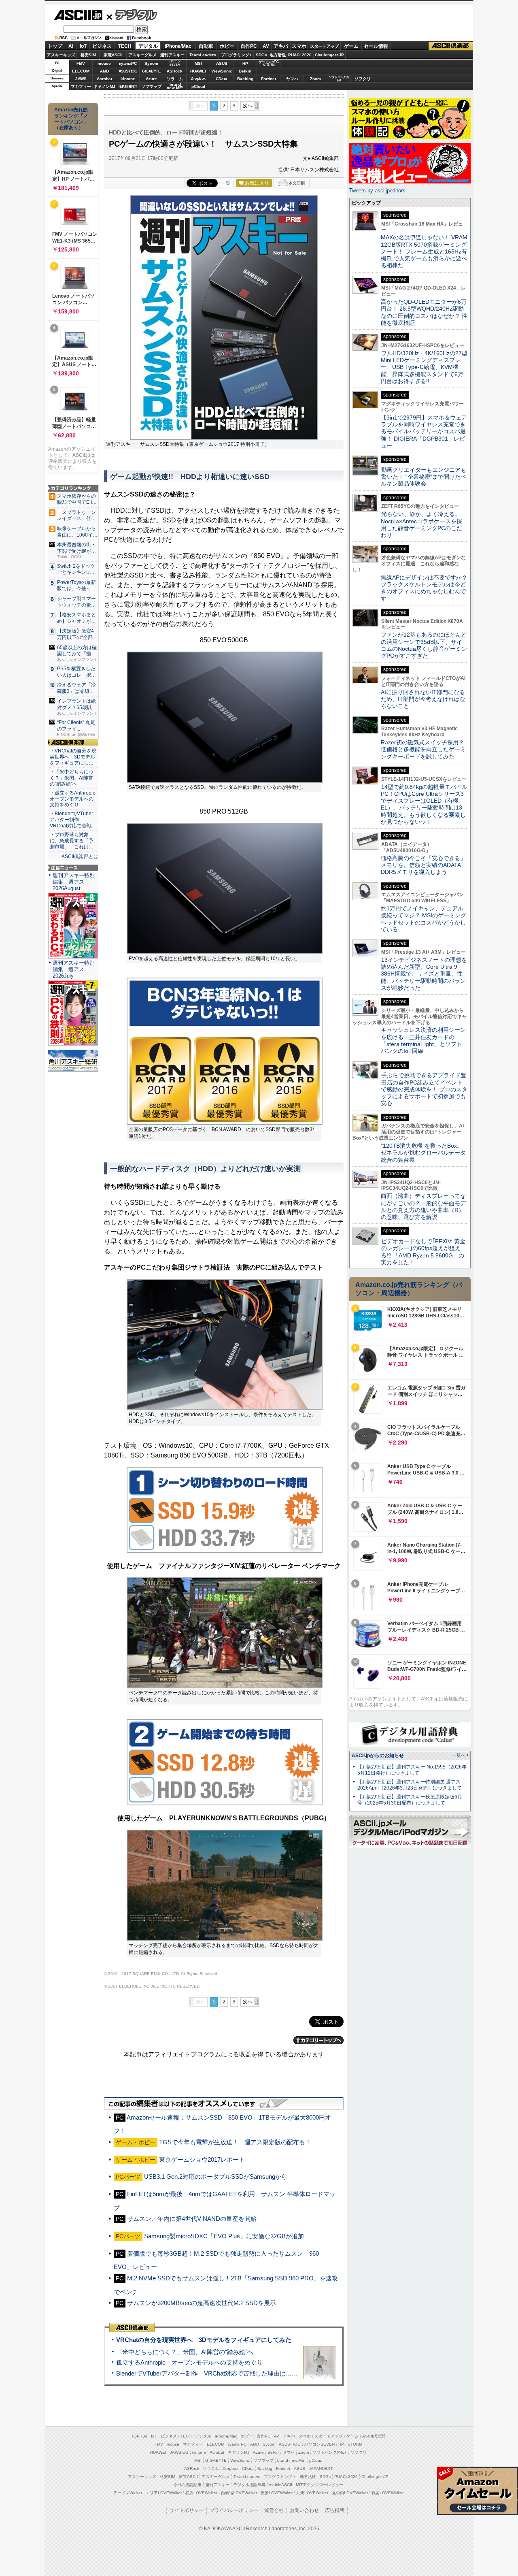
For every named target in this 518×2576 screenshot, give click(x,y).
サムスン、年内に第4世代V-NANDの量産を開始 (192, 2219)
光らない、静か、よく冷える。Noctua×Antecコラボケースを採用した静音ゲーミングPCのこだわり (421, 524)
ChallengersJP (329, 55)
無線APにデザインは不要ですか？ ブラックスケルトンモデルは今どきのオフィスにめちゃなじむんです (427, 588)
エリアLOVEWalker (164, 2493)
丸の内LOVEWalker (350, 2493)
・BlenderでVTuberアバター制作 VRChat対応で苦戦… (73, 820)
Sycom (151, 63)
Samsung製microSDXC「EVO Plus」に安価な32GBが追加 (224, 2236)
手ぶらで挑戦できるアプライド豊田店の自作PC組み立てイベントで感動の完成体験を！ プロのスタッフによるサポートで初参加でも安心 (424, 1089)
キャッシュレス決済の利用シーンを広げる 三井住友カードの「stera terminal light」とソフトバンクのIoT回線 (423, 1040)
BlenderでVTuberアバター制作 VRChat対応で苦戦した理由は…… (207, 2373)
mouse (104, 63)
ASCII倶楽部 (451, 46)
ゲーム (351, 46)
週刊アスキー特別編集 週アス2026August (74, 882)
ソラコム (175, 79)
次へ (248, 106)
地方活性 (278, 55)
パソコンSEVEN (175, 63)
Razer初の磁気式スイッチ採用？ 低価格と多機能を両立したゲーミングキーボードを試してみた (425, 749)
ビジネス (102, 46)
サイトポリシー (187, 2510)
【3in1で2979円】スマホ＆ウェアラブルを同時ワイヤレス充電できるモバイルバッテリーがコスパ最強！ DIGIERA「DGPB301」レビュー (424, 431)
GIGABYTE (151, 71)
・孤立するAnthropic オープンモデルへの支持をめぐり (73, 799)
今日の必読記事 (187, 2485)
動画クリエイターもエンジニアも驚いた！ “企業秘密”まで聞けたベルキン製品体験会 (424, 477)
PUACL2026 (300, 55)
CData (222, 79)
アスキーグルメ (142, 55)
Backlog (245, 79)
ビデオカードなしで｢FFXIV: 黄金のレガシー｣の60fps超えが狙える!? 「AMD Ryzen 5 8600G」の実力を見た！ (423, 1252)
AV (266, 46)
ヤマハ (292, 79)
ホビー (227, 46)
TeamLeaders (203, 55)
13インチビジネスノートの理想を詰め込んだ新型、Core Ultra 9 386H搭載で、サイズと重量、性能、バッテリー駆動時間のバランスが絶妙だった (424, 974)
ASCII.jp (78, 15)
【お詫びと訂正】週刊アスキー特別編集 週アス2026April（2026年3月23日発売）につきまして (410, 1785)
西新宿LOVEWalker (239, 2493)
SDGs (261, 55)
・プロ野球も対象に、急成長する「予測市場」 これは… (72, 841)
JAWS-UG (179, 2452)
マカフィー (81, 86)
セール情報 (376, 46)
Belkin (245, 71)
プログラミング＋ (280, 2477)
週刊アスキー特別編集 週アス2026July (74, 969)
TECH (125, 46)
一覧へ (459, 1755)
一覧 (226, 183)
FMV (81, 63)
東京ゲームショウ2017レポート (202, 2159)
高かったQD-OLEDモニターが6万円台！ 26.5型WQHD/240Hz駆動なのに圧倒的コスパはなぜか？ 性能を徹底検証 (424, 312)
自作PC (249, 46)
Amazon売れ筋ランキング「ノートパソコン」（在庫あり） (71, 119)
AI (71, 46)
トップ (55, 46)
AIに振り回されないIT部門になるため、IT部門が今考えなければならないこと (423, 699)
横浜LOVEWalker (201, 2493)
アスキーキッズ (61, 55)
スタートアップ (324, 46)
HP (245, 63)
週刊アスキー (172, 55)
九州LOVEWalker (312, 2493)
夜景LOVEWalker (277, 2493)
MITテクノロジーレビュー (320, 2485)
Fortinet (269, 79)
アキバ (281, 46)
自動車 (206, 46)
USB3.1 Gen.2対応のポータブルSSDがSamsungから (216, 2176)
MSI (198, 63)
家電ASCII (113, 55)
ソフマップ (151, 86)
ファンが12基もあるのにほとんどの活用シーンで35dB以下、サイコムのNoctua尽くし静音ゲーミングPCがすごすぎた (424, 645)
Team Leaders (247, 2477)
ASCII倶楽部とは (80, 857)
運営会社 (274, 2510)
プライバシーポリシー (234, 2510)
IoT (83, 46)
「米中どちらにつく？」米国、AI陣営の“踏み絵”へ (185, 2352)
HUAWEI (198, 71)
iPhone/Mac (178, 46)
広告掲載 (335, 2510)
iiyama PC (237, 2444)
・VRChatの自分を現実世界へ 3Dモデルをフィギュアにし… (73, 757)
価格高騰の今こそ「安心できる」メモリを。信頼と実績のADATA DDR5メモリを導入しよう (423, 865)
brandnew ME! (175, 86)
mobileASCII (281, 2485)
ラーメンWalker (128, 2493)
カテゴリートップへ (318, 2040)
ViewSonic (222, 71)
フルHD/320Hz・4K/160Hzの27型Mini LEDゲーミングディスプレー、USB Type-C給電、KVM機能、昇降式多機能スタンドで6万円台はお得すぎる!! (424, 367)
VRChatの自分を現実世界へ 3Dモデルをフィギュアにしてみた (204, 2340)
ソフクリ (363, 79)
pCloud (198, 86)
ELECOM (81, 71)
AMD (104, 71)
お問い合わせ (304, 2510)
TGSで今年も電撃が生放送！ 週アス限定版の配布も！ (235, 2142)
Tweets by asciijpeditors (377, 191)
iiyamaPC (128, 63)
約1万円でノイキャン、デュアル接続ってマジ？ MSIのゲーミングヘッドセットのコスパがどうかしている (424, 919)
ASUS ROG (128, 71)
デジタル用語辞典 (249, 2485)
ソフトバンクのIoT (339, 79)
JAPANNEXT (128, 86)
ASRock (175, 71)
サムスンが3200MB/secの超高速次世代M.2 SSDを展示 (202, 2303)
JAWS (81, 79)
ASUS (222, 63)
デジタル (132, 15)
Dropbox (198, 79)
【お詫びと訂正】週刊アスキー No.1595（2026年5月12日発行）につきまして (412, 1770)
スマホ (299, 46)
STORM (355, 2444)
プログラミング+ (236, 55)
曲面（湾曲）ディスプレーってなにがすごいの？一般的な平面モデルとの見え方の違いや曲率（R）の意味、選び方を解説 (423, 1206)
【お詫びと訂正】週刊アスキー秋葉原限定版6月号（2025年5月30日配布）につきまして (410, 1800)
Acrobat (104, 79)
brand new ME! (291, 2460)
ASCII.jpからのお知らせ (378, 1756)
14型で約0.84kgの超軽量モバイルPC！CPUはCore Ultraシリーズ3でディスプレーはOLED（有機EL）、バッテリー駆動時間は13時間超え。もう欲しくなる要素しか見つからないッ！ (424, 804)
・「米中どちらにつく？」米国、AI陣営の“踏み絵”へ (72, 778)
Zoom (315, 79)
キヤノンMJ (104, 86)
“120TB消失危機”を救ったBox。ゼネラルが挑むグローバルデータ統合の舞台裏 (423, 1153)
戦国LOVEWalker (387, 2493)
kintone (128, 79)
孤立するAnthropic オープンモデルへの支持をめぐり (189, 2362)
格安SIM (88, 55)
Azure (151, 79)
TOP (135, 2436)
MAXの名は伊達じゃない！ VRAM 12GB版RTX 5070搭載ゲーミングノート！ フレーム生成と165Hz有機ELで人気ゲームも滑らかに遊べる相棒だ (424, 251)
